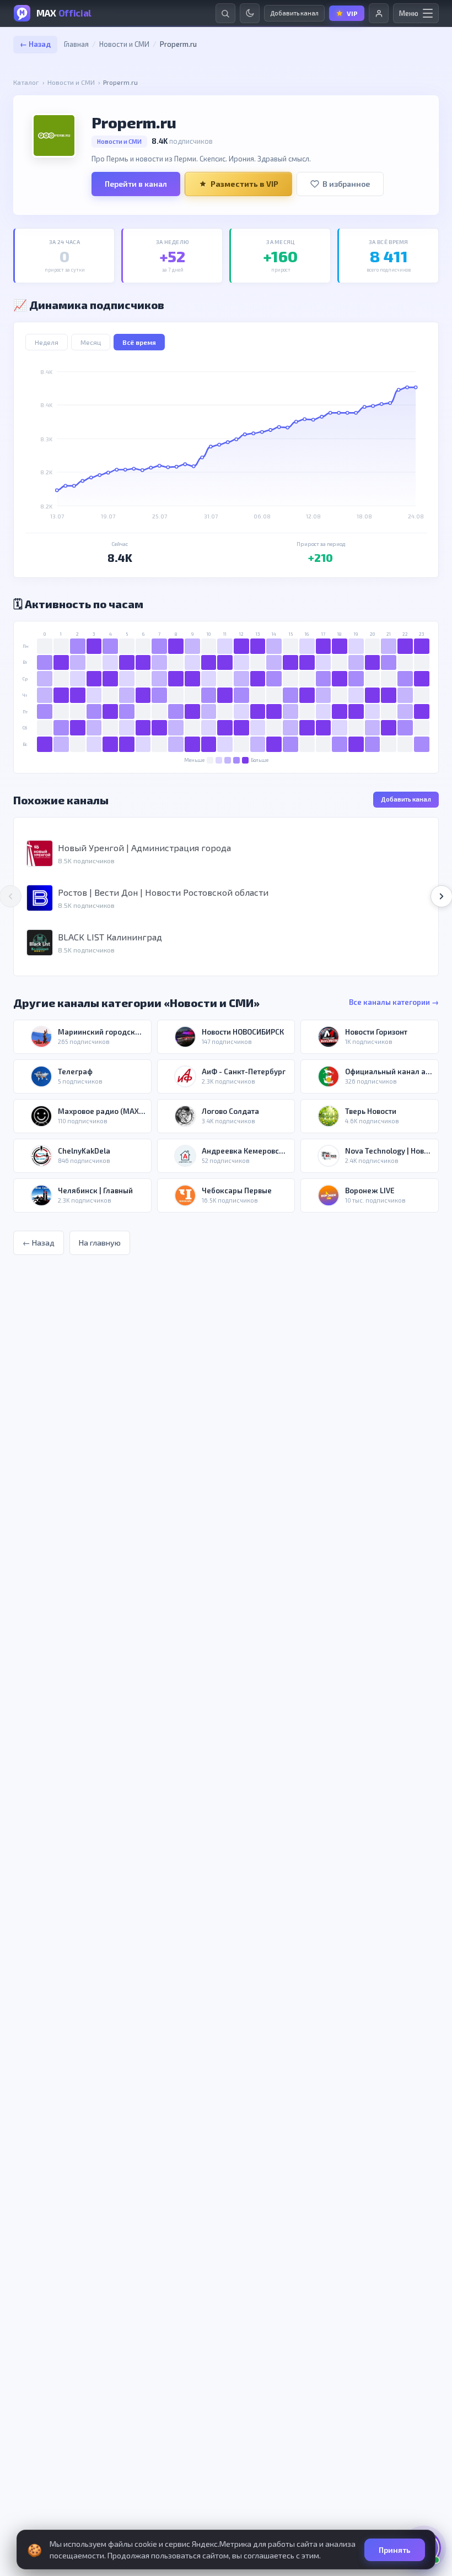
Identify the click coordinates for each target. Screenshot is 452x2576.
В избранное (346, 184)
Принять (395, 2550)
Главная (76, 44)
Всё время (139, 342)
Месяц (91, 342)
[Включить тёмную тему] (250, 13)
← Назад (35, 44)
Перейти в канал (136, 184)
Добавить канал (406, 799)
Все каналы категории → (394, 1002)
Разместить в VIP (244, 184)
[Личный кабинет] (379, 13)
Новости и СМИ (124, 44)
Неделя (47, 342)
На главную (100, 1243)
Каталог (26, 82)
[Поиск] (225, 13)
